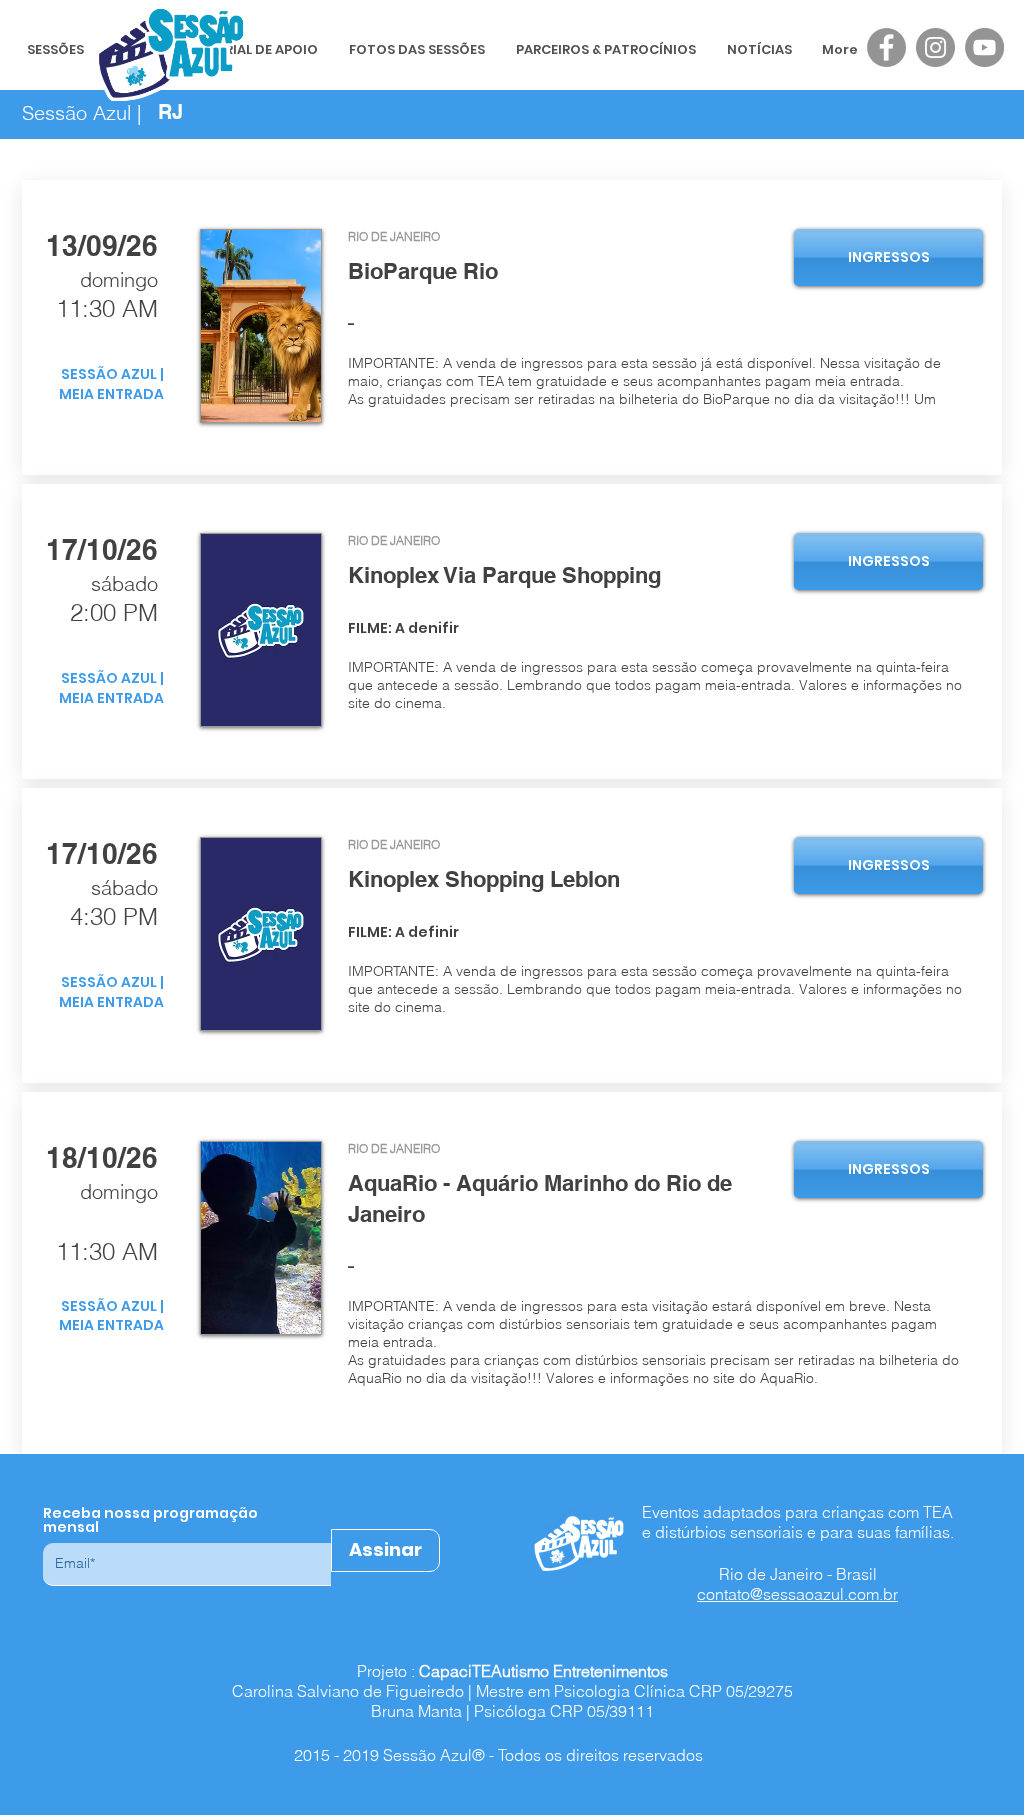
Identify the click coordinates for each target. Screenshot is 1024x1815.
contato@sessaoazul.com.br (797, 1594)
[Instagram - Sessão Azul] (935, 47)
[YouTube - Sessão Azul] (984, 47)
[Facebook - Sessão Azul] (886, 47)
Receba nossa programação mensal (150, 1520)
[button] (665, 311)
